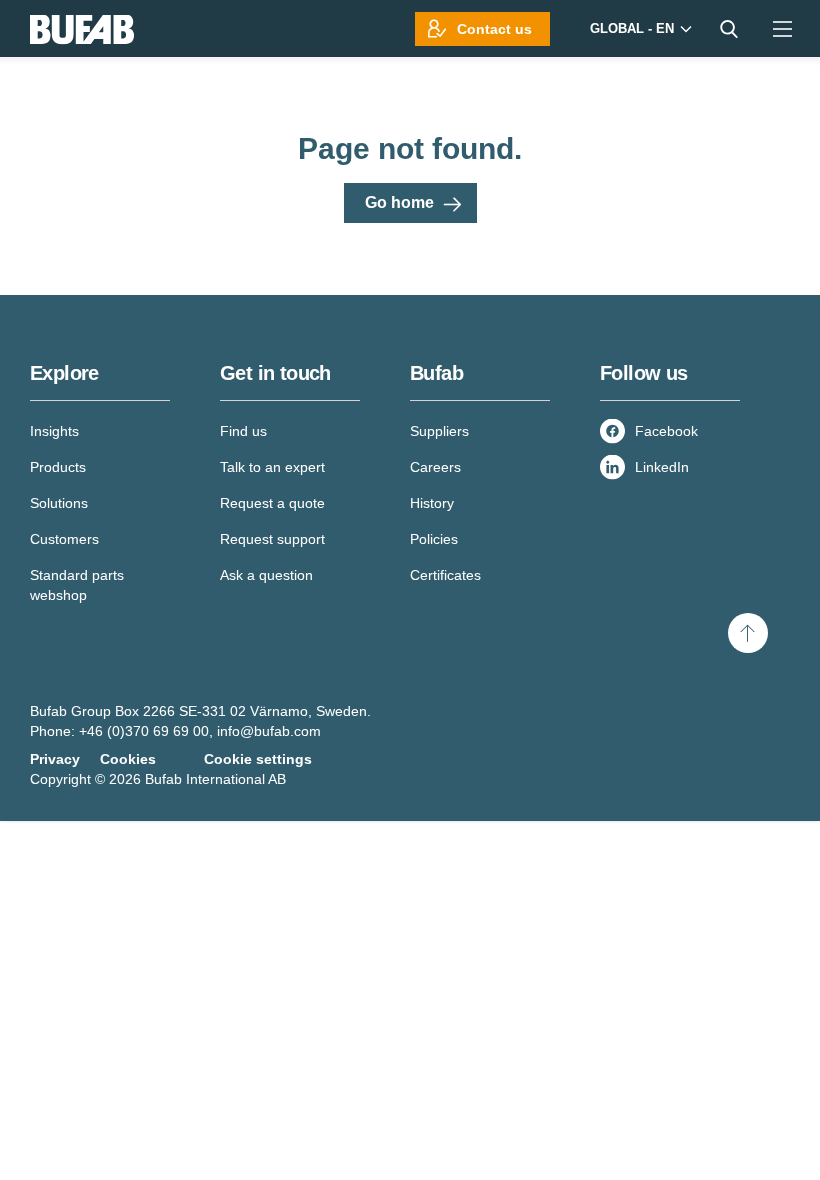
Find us (243, 431)
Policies (434, 539)
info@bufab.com (269, 731)
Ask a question (266, 575)
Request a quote (272, 503)
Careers (435, 467)
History (432, 503)
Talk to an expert (272, 467)
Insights (54, 431)
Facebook (666, 431)
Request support (272, 539)
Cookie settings (258, 759)
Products (58, 467)
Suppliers (439, 431)
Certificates (445, 575)
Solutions (59, 503)
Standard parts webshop (77, 585)
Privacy (55, 759)
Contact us (494, 29)
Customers (64, 539)
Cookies (128, 759)
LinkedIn (662, 467)
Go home (399, 202)
